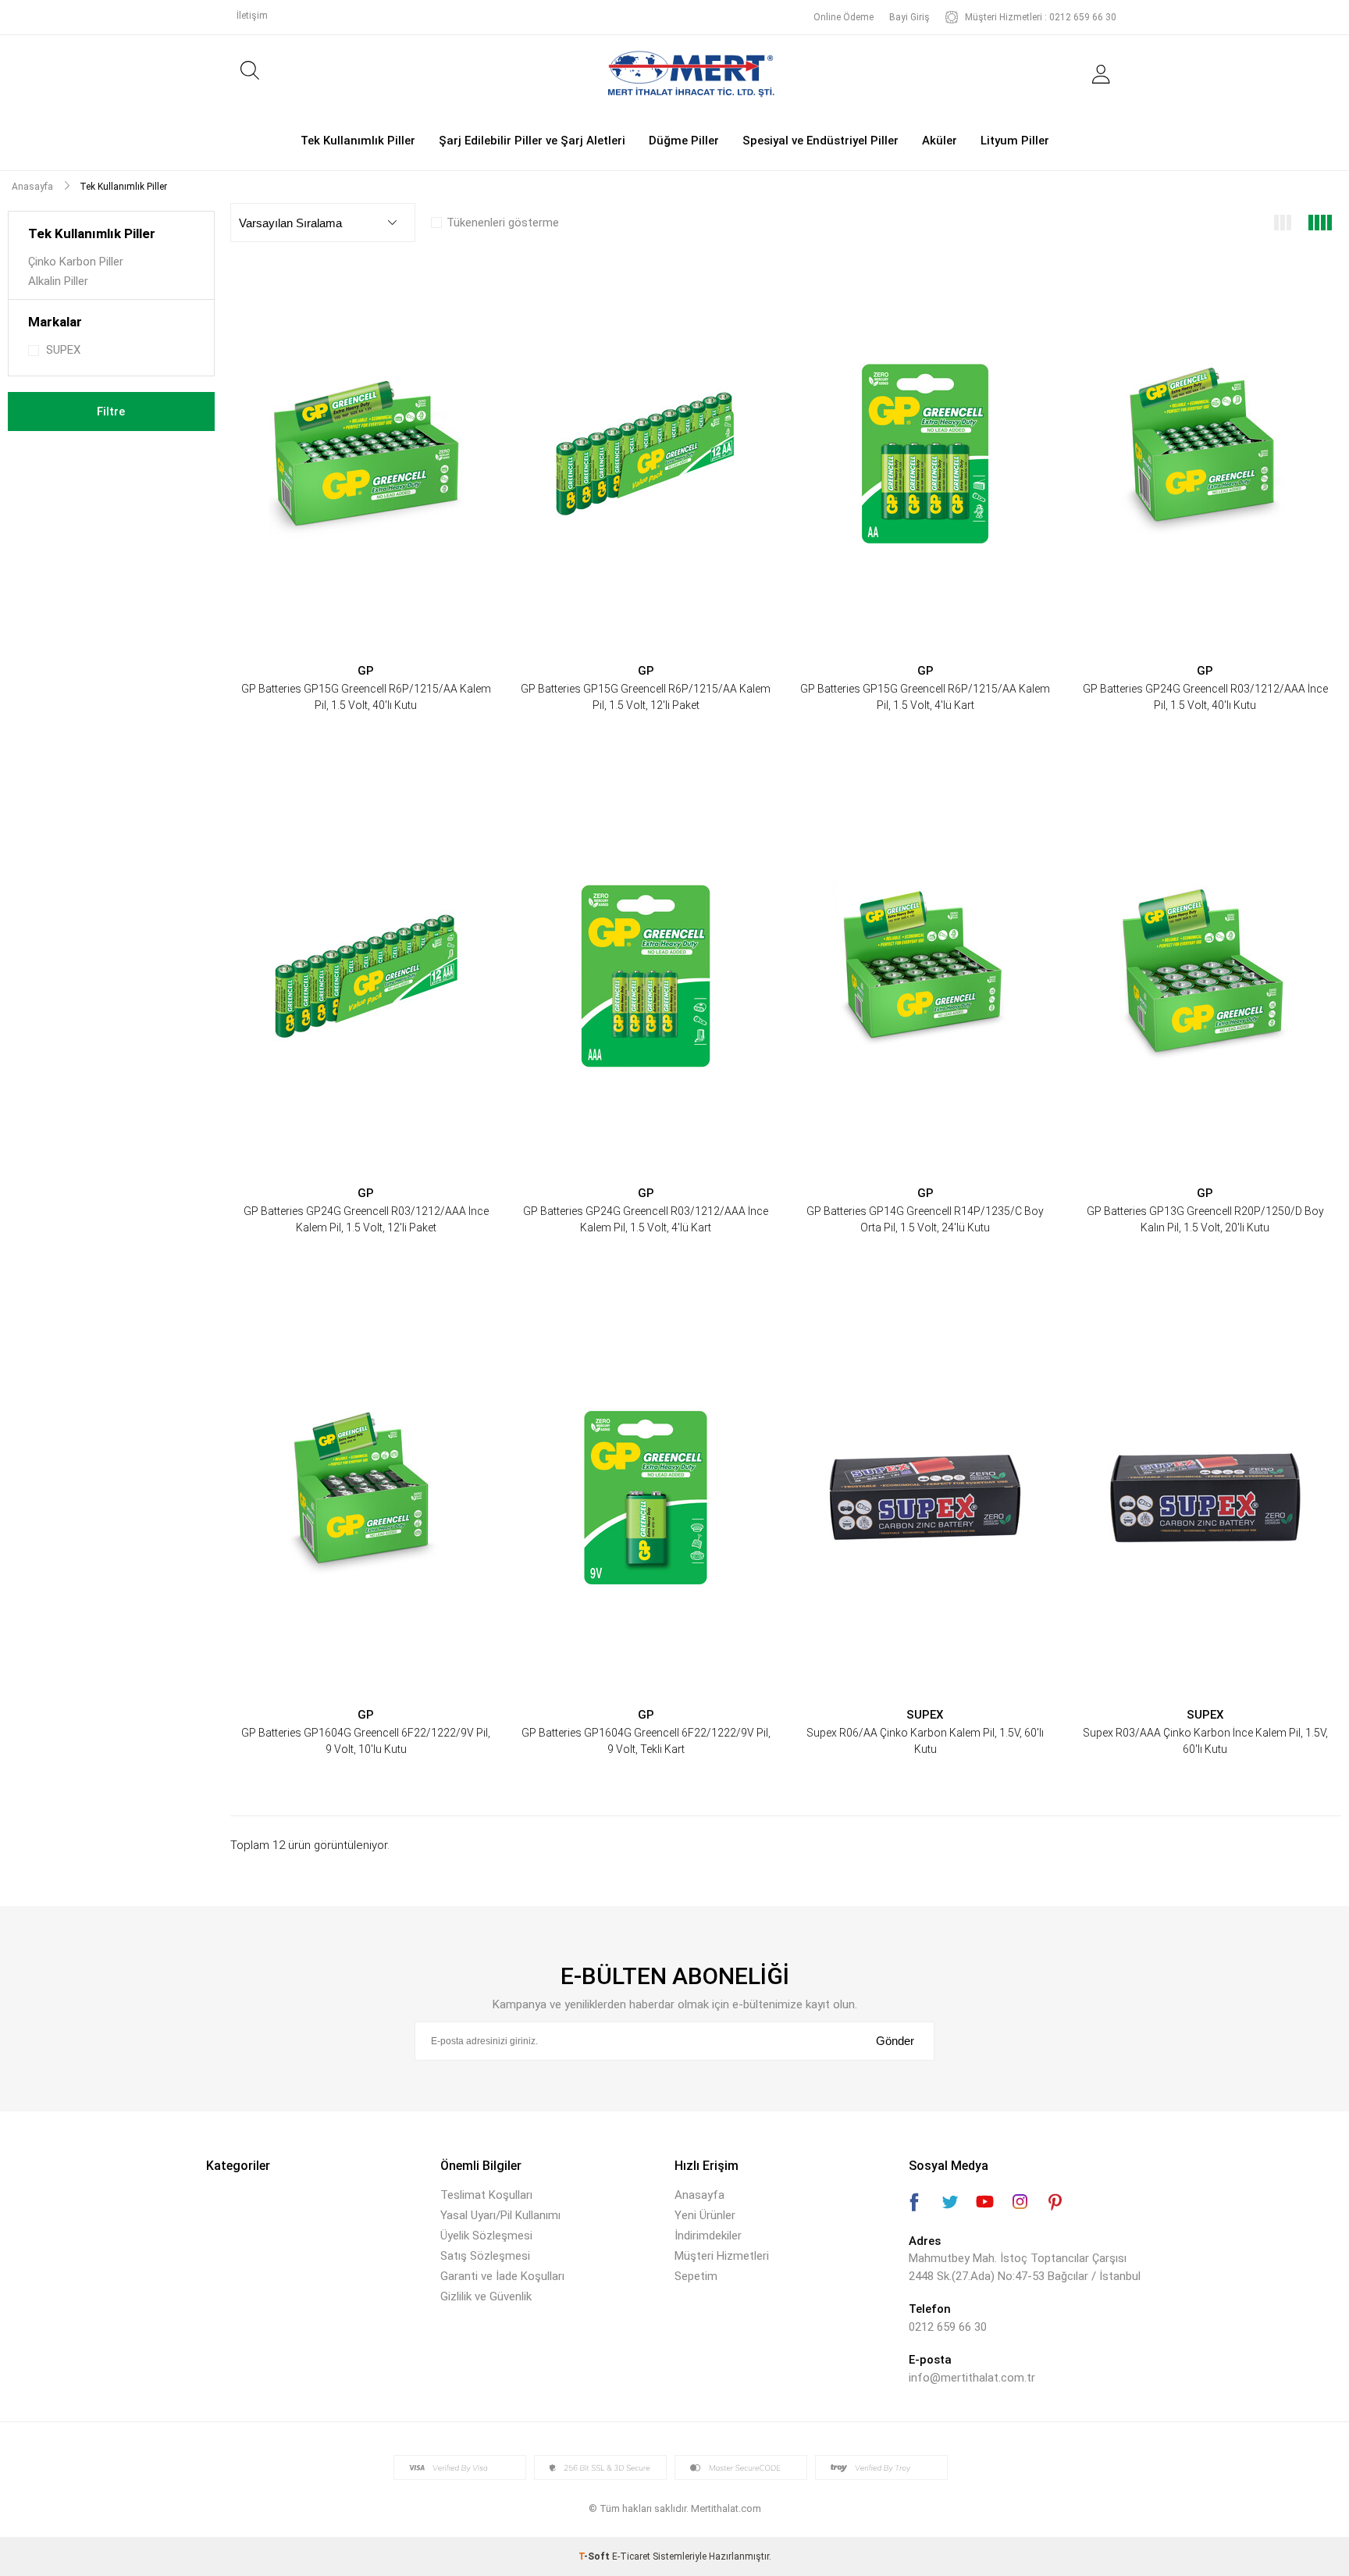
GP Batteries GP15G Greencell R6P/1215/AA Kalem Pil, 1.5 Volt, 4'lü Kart (925, 697)
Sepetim (696, 2276)
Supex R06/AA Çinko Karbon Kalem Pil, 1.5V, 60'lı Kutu (925, 1741)
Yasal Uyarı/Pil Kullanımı (500, 2215)
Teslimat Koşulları (486, 2195)
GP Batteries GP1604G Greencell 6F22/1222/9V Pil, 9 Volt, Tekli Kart (646, 1741)
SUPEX (925, 1715)
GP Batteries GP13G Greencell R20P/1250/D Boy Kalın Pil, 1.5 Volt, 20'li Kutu (1205, 1219)
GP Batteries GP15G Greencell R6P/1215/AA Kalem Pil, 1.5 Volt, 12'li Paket (646, 697)
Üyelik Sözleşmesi (486, 2236)
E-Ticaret (631, 2556)
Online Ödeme (844, 17)
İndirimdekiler (708, 2236)
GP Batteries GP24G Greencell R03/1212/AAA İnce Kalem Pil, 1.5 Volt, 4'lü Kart (646, 1219)
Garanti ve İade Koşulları (502, 2276)
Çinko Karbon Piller (76, 262)
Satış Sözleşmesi (485, 2256)
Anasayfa (699, 2195)
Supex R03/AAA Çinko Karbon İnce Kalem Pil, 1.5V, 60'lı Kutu (1205, 1741)
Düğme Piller (684, 141)
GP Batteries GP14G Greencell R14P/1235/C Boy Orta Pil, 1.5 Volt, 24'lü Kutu (925, 1219)
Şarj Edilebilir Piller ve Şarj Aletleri (532, 141)
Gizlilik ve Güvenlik (486, 2296)
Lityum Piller (1015, 141)
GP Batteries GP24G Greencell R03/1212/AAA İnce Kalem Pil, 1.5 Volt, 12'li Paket (366, 1219)
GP (366, 671)
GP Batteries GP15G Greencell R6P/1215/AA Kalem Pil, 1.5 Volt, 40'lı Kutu (366, 697)
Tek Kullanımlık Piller (358, 141)
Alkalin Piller (58, 281)
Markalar (55, 322)
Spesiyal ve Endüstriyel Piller (820, 141)
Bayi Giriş (909, 17)
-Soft (595, 2556)
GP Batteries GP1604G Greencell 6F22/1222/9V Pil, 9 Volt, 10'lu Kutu (366, 1741)
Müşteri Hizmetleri (722, 2256)
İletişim (252, 16)
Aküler (940, 141)
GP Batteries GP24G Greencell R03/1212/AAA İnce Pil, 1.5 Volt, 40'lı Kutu (1205, 697)
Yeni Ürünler (705, 2215)
